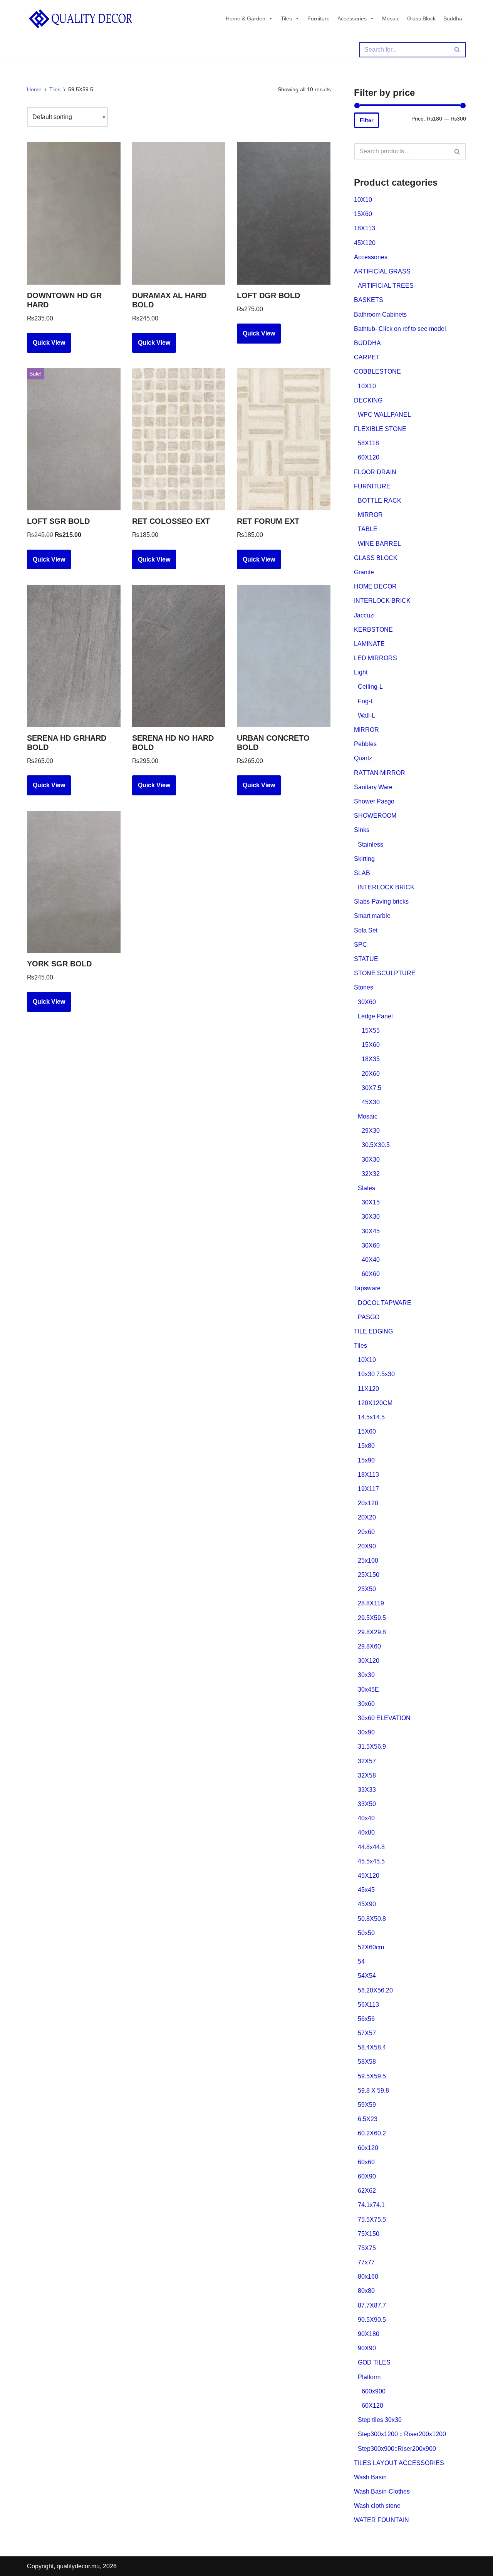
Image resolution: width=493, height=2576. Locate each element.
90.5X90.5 (372, 2320)
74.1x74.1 (371, 2205)
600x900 (374, 2391)
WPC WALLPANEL (384, 415)
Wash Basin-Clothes (382, 2491)
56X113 (368, 2005)
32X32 (371, 1174)
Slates (366, 1188)
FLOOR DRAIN (375, 472)
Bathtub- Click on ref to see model (400, 329)
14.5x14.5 (371, 1417)
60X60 (371, 1274)
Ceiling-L (370, 687)
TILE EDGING (373, 1331)
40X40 (371, 1260)
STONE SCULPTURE (385, 973)
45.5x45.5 (371, 1861)
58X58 (367, 2062)
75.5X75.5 (372, 2220)
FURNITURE (372, 486)
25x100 (368, 1561)
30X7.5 (371, 1088)
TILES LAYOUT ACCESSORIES (399, 2463)
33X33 (367, 1790)
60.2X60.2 (372, 2133)
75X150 (369, 2234)
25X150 (369, 1575)
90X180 (369, 2334)
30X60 (367, 1002)
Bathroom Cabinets (380, 314)
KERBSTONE (373, 630)
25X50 (367, 1589)
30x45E (368, 1690)
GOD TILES (374, 2362)
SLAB (362, 873)
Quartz (363, 758)
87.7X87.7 (372, 2305)
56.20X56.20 (375, 1990)
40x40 (366, 1818)
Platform (369, 2377)
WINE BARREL (379, 544)
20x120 (368, 1503)
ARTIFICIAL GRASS (382, 271)
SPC (361, 945)
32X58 (367, 1775)
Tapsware (367, 1288)
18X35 (371, 1059)
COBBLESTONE (377, 371)
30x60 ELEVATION (384, 1718)
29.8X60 (369, 1646)
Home (34, 89)
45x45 (366, 1890)
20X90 (367, 1546)
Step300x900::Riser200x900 (397, 2449)
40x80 (366, 1832)
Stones (364, 987)
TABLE (368, 529)
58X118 (368, 443)
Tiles (286, 18)
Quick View (49, 343)
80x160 (368, 2277)
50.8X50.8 (372, 1919)
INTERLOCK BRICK (382, 601)
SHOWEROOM (375, 816)
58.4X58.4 (372, 2047)
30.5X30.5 (376, 1145)
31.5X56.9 (372, 1747)
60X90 (367, 2176)
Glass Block (421, 18)
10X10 (363, 200)
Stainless (371, 844)
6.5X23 (368, 2119)
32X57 (367, 1761)
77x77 (366, 2262)
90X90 (367, 2348)
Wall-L (366, 715)
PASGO (369, 1317)
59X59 (367, 2105)
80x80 (366, 2291)
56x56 (366, 2019)
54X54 (367, 1976)
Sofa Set (366, 930)
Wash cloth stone (377, 2506)
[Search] (457, 50)
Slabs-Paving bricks (381, 901)
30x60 (366, 1704)
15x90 (366, 1460)
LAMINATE (369, 644)
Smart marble (372, 916)
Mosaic (391, 18)
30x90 (366, 1732)
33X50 (367, 1804)
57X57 (367, 2033)
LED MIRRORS (376, 658)
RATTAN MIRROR (380, 773)
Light (361, 672)
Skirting (364, 859)
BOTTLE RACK (380, 501)
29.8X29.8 (372, 1632)
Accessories (352, 18)
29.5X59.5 (372, 1618)
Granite (364, 572)
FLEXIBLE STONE (380, 429)
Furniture (319, 18)
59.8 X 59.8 (373, 2090)
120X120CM (375, 1403)
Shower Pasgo (374, 801)
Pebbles (365, 744)
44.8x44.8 (371, 1847)
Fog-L (366, 701)
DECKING (368, 400)
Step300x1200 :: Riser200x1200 (402, 2434)
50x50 (366, 1933)
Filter (366, 120)
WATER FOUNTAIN (381, 2520)
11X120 (368, 1389)
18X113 (365, 228)
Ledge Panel (375, 1016)
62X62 (367, 2191)
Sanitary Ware (373, 787)
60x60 (366, 2162)
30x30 (366, 1675)
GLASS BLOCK (376, 558)
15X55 (371, 1031)
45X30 (371, 1102)
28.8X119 (371, 1603)
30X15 (371, 1202)
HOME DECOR (375, 586)
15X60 (363, 214)
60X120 (369, 457)
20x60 (366, 1532)
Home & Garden (246, 18)
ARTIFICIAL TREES (386, 286)
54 (361, 1961)
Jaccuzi (364, 615)
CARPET (367, 357)
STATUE (366, 959)
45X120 (365, 243)
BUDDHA (367, 343)
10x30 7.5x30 (376, 1374)
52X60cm (371, 1947)
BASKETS (369, 300)
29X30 (371, 1131)
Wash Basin (370, 2477)
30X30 (371, 1160)
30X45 (371, 1231)
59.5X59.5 (372, 2076)
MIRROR (370, 515)
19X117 (368, 1489)
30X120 (369, 1661)
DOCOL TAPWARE (385, 1303)
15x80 (366, 1446)
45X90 (367, 1904)
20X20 (367, 1517)
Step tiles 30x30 (380, 2420)
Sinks (362, 830)
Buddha (453, 18)
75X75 (367, 2248)
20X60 (371, 1074)
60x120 (368, 2148)
